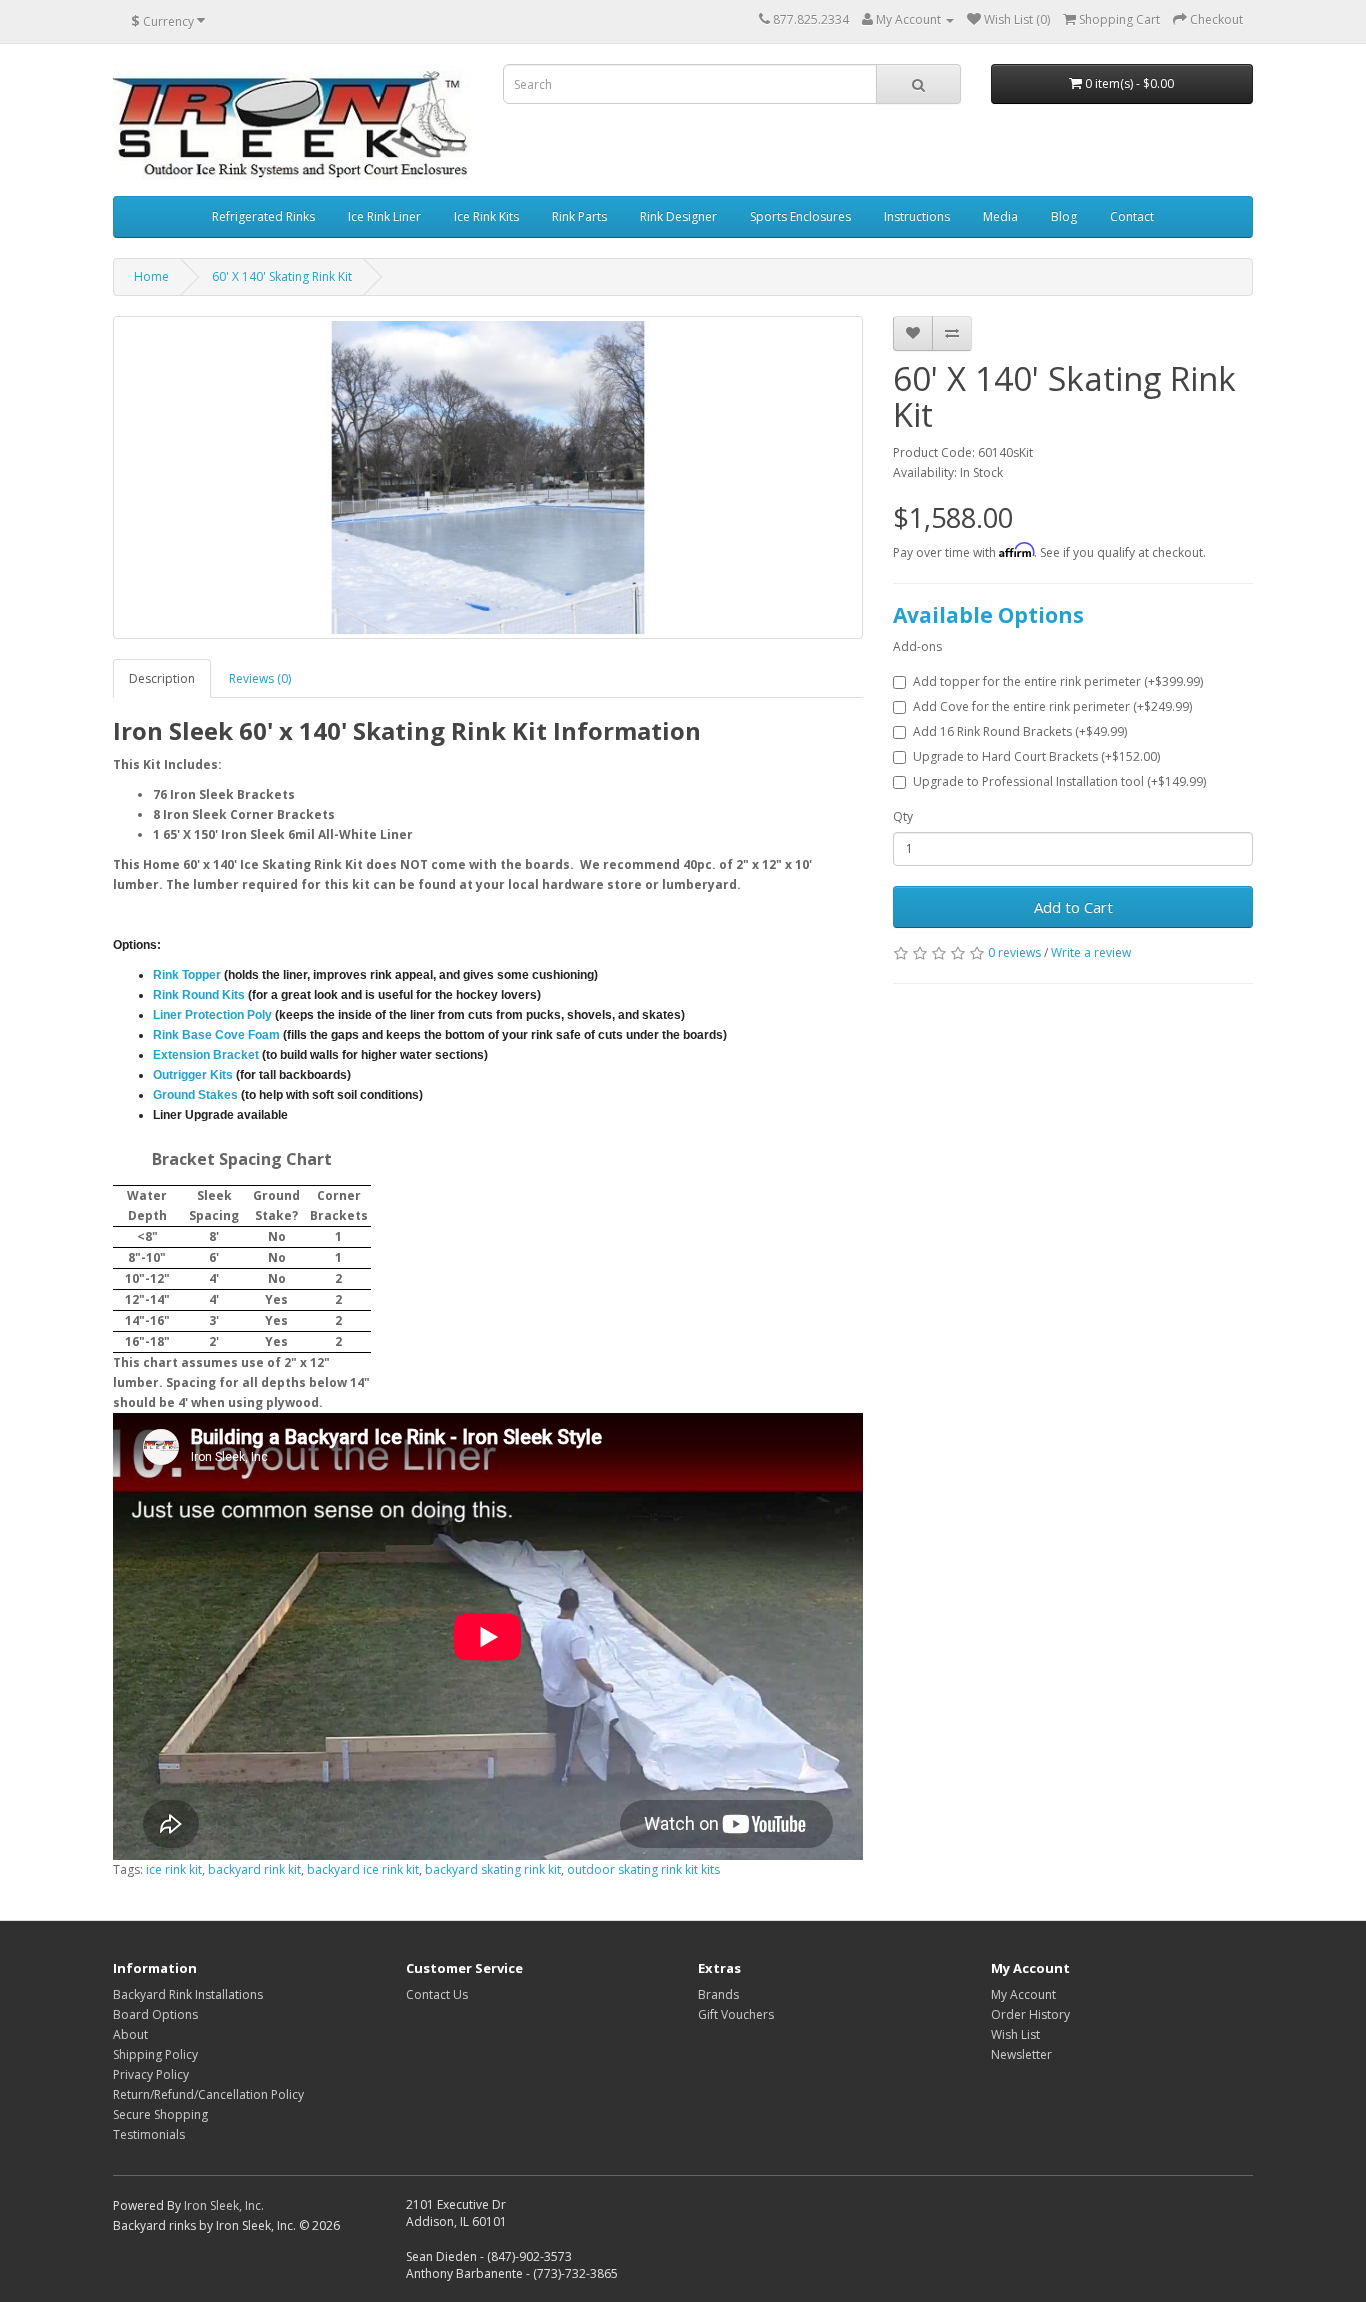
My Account (1023, 1994)
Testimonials (149, 2134)
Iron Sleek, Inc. (224, 2205)
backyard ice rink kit (363, 1869)
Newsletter (1021, 2054)
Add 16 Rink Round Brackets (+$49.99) (1020, 731)
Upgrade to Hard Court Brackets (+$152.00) (1036, 756)
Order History (1030, 2014)
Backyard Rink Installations (188, 1994)
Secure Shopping (160, 2114)
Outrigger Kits (193, 1075)
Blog (1064, 216)
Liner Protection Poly (212, 1015)
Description (162, 678)
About (130, 2034)
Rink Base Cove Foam (216, 1035)
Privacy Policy (151, 2074)
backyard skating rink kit (493, 1869)
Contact (1132, 216)
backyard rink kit (254, 1869)
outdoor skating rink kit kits (643, 1869)
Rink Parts (579, 216)
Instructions (917, 216)
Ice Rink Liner (384, 216)
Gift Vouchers (736, 2014)
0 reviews (1014, 952)
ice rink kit (174, 1869)
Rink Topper (187, 975)
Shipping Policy (155, 2054)
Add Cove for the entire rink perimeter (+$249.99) (1052, 706)
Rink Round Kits (199, 995)
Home (151, 276)
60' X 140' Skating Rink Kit (282, 276)
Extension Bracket (206, 1055)
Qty (903, 816)
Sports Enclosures (800, 216)
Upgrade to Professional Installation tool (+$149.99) (1059, 781)
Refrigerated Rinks (263, 216)
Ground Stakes (195, 1095)
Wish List (1015, 2034)
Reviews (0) (260, 678)
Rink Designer (678, 216)
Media (1000, 216)
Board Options (155, 2014)
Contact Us (437, 1994)
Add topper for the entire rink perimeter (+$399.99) (1058, 681)
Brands (718, 1994)
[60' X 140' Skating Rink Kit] (488, 477)
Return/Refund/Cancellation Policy (208, 2094)
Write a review (1091, 952)
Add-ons (917, 646)
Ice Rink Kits (486, 216)
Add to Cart (1073, 907)
